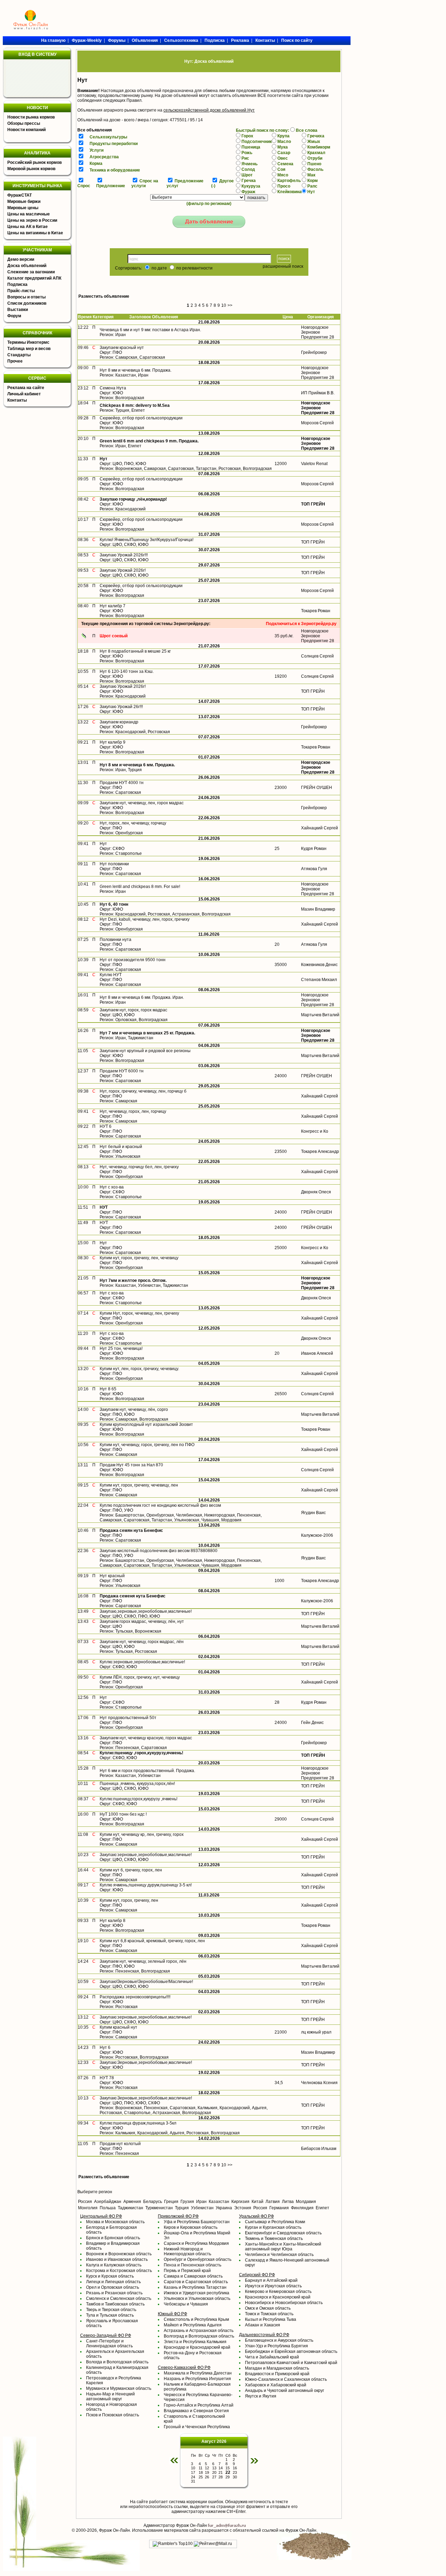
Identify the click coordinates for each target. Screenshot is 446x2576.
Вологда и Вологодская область (117, 2362)
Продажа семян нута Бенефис (131, 1530)
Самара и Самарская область (193, 2276)
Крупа (283, 136)
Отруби (315, 158)
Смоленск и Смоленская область (119, 2298)
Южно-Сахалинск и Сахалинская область (286, 2379)
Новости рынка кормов (31, 117)
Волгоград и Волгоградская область (199, 2336)
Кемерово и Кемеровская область (278, 2292)
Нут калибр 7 (113, 606)
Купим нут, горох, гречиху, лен (129, 1900)
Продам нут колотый (120, 2144)
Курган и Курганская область (273, 2227)
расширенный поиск (283, 266)
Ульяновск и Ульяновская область (197, 2298)
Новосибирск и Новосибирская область (284, 2303)
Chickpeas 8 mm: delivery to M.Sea (135, 405)
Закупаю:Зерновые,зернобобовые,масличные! (146, 2062)
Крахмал (316, 153)
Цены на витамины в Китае (35, 233)
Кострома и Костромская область (119, 2271)
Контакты (17, 400)
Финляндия (302, 2208)
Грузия (187, 2202)
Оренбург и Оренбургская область (198, 2259)
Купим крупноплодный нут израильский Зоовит (146, 1424)
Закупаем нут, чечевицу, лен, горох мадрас (142, 803)
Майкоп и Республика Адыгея (193, 2325)
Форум (14, 316)
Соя (281, 169)
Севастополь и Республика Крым (196, 2319)
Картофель (289, 181)
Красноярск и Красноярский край (278, 2297)
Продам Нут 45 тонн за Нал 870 (131, 1465)
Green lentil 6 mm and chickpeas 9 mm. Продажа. (149, 441)
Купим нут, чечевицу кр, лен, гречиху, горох (142, 1834)
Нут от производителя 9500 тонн (133, 960)
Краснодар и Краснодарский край (197, 2347)
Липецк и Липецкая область (113, 2282)
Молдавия (306, 2202)
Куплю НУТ (111, 975)
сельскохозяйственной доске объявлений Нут (209, 110)
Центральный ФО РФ (101, 2216)
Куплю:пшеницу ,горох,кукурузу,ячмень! (141, 1753)
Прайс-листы (21, 291)
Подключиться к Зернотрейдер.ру (301, 624)
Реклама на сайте (26, 388)
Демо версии (21, 259)
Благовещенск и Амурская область (279, 2340)
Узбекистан (202, 2208)
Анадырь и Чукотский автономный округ (284, 2391)
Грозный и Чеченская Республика (197, 2427)
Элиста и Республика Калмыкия (195, 2342)
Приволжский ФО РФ (178, 2216)
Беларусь (153, 2202)
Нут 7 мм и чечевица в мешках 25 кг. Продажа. (147, 1033)
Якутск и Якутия (261, 2396)
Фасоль (315, 169)
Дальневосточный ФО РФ (264, 2335)
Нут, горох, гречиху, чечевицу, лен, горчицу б (143, 1091)
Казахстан (219, 2202)
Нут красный (112, 1576)
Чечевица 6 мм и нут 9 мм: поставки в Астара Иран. (150, 330)
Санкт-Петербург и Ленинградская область (109, 2343)
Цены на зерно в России (32, 220)
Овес (283, 158)
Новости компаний (26, 130)
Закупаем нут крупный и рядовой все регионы (145, 1051)
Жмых (314, 142)
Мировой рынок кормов (31, 169)
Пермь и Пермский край (187, 2271)
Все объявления (95, 130)
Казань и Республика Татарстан (195, 2287)
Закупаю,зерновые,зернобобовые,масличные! (146, 1611)
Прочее (15, 361)
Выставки (18, 310)
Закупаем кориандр (119, 722)
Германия (279, 2208)
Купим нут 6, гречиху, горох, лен (131, 1870)
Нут (311, 192)
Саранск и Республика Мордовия (196, 2243)
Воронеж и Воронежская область (119, 2254)
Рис (245, 158)
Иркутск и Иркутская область (273, 2286)
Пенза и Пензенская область (193, 2265)
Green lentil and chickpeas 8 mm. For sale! (140, 887)
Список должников (27, 303)
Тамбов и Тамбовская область (115, 2304)
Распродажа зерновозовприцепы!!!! (135, 1997)
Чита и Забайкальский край (272, 2357)
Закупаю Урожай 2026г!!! (124, 555)
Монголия (88, 2208)
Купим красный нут (118, 2027)
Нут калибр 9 (113, 742)
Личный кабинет (24, 394)
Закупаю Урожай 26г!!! (121, 707)
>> (230, 305)
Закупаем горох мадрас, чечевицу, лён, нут (142, 1621)
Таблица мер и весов (29, 349)
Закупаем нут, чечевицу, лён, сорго (134, 1409)
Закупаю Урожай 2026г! (123, 570)
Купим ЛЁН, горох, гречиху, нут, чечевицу (140, 1677)
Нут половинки (114, 864)
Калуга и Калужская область (114, 2265)
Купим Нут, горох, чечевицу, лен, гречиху (139, 1313)
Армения (132, 2202)
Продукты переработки (114, 144)
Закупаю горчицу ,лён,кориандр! (133, 499)
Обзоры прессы (24, 123)
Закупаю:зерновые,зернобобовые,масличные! (146, 1855)
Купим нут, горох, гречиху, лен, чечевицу (139, 1258)
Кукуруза (251, 186)
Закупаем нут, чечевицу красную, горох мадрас (146, 1738)
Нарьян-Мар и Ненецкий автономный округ (110, 2396)
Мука (283, 147)
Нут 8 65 (108, 1389)
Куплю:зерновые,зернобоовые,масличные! (142, 1662)
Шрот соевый (114, 636)
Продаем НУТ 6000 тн (122, 1071)
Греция (171, 2202)
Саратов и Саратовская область (196, 2282)
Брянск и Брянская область (113, 2238)
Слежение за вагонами (31, 272)
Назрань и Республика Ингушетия (197, 2379)
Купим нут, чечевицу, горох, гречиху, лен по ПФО (147, 1445)
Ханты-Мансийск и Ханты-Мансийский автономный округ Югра (283, 2247)
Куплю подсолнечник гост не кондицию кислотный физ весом (160, 1505)
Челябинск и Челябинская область (279, 2255)
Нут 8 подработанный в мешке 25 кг (135, 651)
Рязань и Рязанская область (114, 2293)
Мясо (283, 175)
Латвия (273, 2202)
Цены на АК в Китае (28, 227)
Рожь (247, 153)
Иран (201, 2202)
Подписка (17, 284)
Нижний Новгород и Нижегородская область (187, 2251)
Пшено (314, 164)
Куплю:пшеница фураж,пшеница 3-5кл (138, 2123)
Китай (257, 2202)
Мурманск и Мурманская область (119, 2388)
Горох (247, 136)
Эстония (243, 2208)
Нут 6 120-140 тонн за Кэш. (127, 671)
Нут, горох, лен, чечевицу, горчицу (133, 823)
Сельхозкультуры (108, 137)
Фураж (248, 192)
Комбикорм (319, 147)
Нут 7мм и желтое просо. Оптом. (133, 1281)
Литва (288, 2202)
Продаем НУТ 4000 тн (122, 783)
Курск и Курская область (110, 2276)
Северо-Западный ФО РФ (106, 2335)
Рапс (312, 186)
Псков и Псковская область (113, 2415)
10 (224, 305)
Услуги (97, 150)
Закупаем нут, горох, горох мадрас (133, 1010)
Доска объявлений (27, 266)
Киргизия (240, 2202)
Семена (285, 164)
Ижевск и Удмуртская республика (197, 2293)
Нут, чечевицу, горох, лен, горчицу (133, 1111)
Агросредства (104, 157)
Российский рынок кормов (34, 162)
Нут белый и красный (121, 1147)
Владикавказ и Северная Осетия (196, 2411)
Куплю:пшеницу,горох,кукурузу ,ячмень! (139, 1799)
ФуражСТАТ (20, 195)
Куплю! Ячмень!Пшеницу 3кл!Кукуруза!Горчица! (147, 540)
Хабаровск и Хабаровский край (276, 2385)
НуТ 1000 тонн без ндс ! (123, 1814)
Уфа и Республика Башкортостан (197, 2222)
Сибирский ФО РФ (257, 2275)
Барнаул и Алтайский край (271, 2280)
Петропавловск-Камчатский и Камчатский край (291, 2363)
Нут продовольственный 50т (128, 1718)
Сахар (284, 153)
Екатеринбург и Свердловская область (283, 2233)
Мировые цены (23, 208)
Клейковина (290, 192)
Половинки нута (116, 940)
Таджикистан (130, 2208)
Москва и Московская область (115, 2222)
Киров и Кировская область (191, 2227)
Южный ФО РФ (172, 2314)
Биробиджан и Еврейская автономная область (291, 2351)
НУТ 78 (107, 2078)
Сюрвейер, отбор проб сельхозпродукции (141, 418)
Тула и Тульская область (110, 2315)
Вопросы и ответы (26, 297)
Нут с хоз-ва (112, 1187)
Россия (85, 2202)
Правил (134, 100)
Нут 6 (105, 2047)
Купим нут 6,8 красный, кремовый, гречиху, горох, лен (152, 1941)
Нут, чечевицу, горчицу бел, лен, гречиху (139, 1167)
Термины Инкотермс (28, 342)
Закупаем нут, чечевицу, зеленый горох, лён (143, 1961)
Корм (313, 181)
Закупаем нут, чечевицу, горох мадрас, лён (142, 1642)
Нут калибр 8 (113, 1921)
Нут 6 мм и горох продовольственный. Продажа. (147, 1771)
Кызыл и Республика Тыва (271, 2319)
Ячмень (249, 164)
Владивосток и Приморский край (277, 2374)
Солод (248, 169)
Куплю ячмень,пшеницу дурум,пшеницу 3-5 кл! (146, 1885)
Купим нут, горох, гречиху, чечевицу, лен (139, 1485)
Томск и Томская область (269, 2314)
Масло (284, 142)
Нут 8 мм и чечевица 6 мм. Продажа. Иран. (142, 997)
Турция (182, 2208)
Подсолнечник (257, 142)
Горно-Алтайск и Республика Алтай (199, 2405)
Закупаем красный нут (122, 348)
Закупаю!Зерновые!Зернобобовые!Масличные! (146, 1982)
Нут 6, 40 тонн (114, 904)
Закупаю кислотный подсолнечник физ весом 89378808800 (159, 1551)
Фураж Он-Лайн (114, 2530)
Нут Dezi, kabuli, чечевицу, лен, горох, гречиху (145, 919)
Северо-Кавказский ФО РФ (184, 2368)
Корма (96, 164)
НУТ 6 (106, 1126)
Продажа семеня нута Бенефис (133, 1596)
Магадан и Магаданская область (277, 2368)
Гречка (249, 181)
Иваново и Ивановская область (117, 2259)
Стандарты (19, 355)
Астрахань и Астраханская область (199, 2331)
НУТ (104, 1207)
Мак (311, 175)
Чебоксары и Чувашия (186, 2304)
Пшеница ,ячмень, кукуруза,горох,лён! (137, 1784)
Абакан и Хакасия (263, 2325)
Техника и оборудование (115, 170)
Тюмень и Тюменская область (274, 2239)
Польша (108, 2208)
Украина (224, 2208)
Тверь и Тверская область (111, 2310)
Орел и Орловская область (113, 2287)
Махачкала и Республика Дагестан (198, 2373)
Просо (284, 186)
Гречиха (316, 136)
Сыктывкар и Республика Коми (275, 2222)
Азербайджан (108, 2202)
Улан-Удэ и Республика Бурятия (276, 2346)
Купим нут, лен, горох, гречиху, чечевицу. (139, 1369)
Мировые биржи (24, 202)
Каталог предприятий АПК (34, 278)
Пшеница (251, 147)
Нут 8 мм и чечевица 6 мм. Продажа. (136, 370)
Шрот (247, 175)
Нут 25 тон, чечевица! (121, 1348)
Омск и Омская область (268, 2308)
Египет (322, 2208)
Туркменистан (159, 2208)
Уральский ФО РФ (256, 2216)
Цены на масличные (29, 214)
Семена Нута (113, 388)
